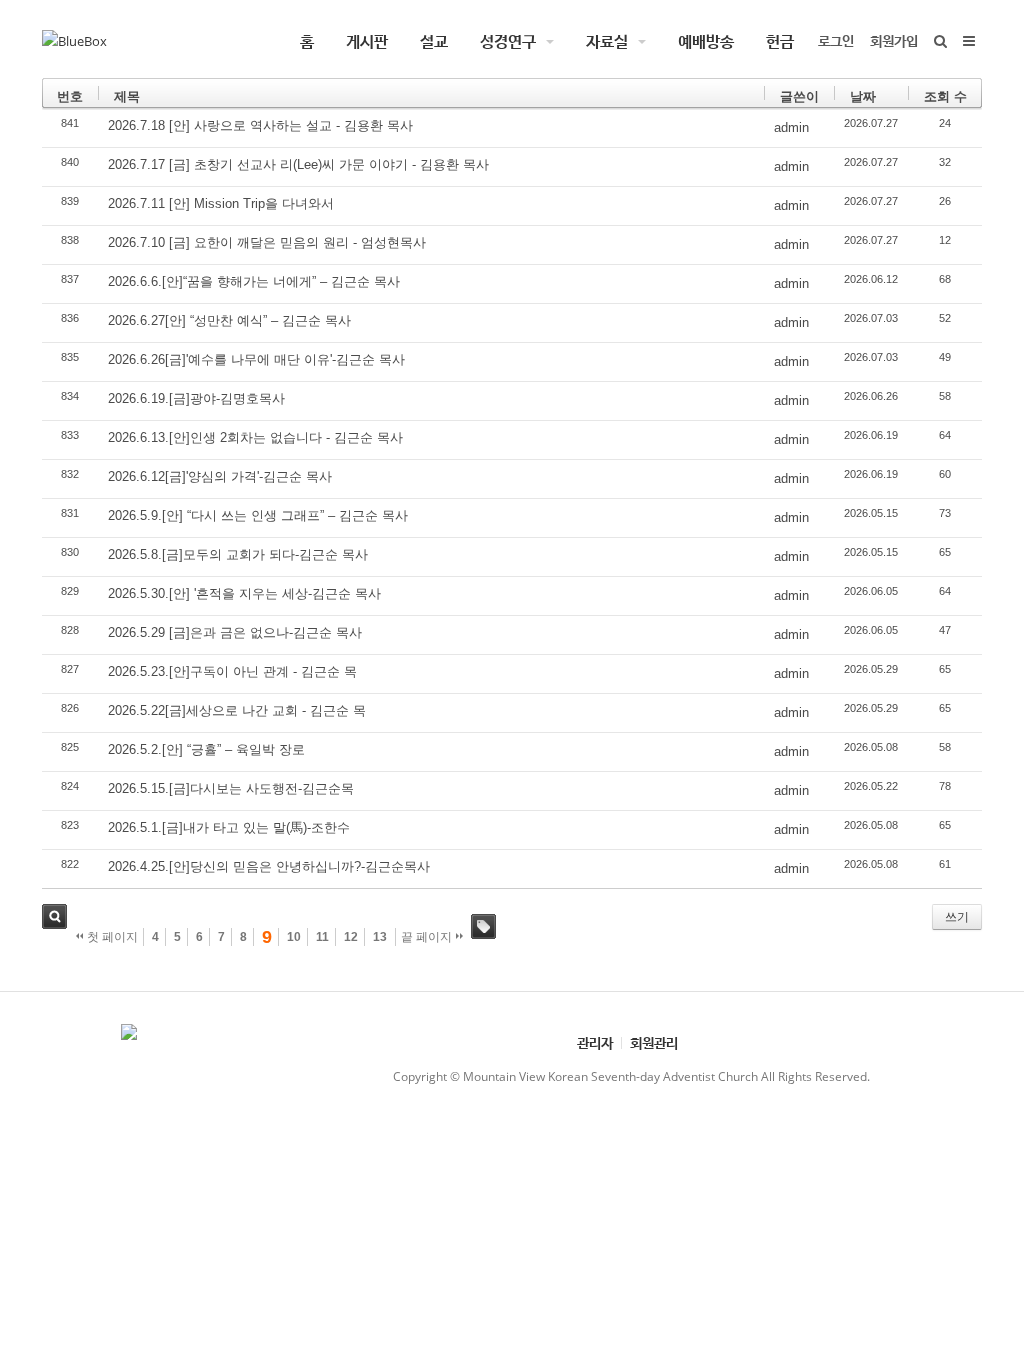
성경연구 (508, 41)
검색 (54, 916)
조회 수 (945, 96)
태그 (483, 926)
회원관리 (654, 1042)
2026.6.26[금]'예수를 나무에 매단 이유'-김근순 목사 (256, 359)
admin (791, 127)
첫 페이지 (111, 937)
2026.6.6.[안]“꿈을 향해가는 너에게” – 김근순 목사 (254, 281)
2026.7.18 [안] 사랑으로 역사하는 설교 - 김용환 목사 (260, 125)
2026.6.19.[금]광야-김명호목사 (196, 398)
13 (380, 937)
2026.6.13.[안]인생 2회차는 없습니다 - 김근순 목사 (255, 437)
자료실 (607, 41)
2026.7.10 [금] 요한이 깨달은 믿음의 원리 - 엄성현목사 (267, 242)
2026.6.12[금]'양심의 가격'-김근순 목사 (220, 476)
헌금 (780, 41)
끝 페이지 (428, 937)
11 (322, 937)
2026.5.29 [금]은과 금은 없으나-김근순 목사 (235, 632)
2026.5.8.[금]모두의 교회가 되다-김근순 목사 (238, 554)
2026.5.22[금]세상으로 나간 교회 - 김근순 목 (237, 710)
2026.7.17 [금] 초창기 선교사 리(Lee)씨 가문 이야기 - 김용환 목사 (298, 164)
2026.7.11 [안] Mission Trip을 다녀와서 (221, 203)
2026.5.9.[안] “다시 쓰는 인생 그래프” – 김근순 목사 (258, 515)
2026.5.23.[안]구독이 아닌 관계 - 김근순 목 (232, 671)
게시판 (367, 41)
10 (294, 937)
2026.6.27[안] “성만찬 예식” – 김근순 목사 (229, 320)
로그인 (836, 40)
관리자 (595, 1042)
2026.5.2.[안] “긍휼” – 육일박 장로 (206, 749)
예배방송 (706, 41)
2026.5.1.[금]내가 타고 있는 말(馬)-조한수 (229, 827)
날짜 (863, 96)
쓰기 (957, 917)
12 (351, 937)
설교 (434, 41)
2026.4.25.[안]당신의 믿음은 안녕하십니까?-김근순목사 (269, 866)
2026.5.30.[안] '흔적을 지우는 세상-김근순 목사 (244, 593)
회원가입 (894, 40)
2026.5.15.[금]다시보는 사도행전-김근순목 (231, 788)
